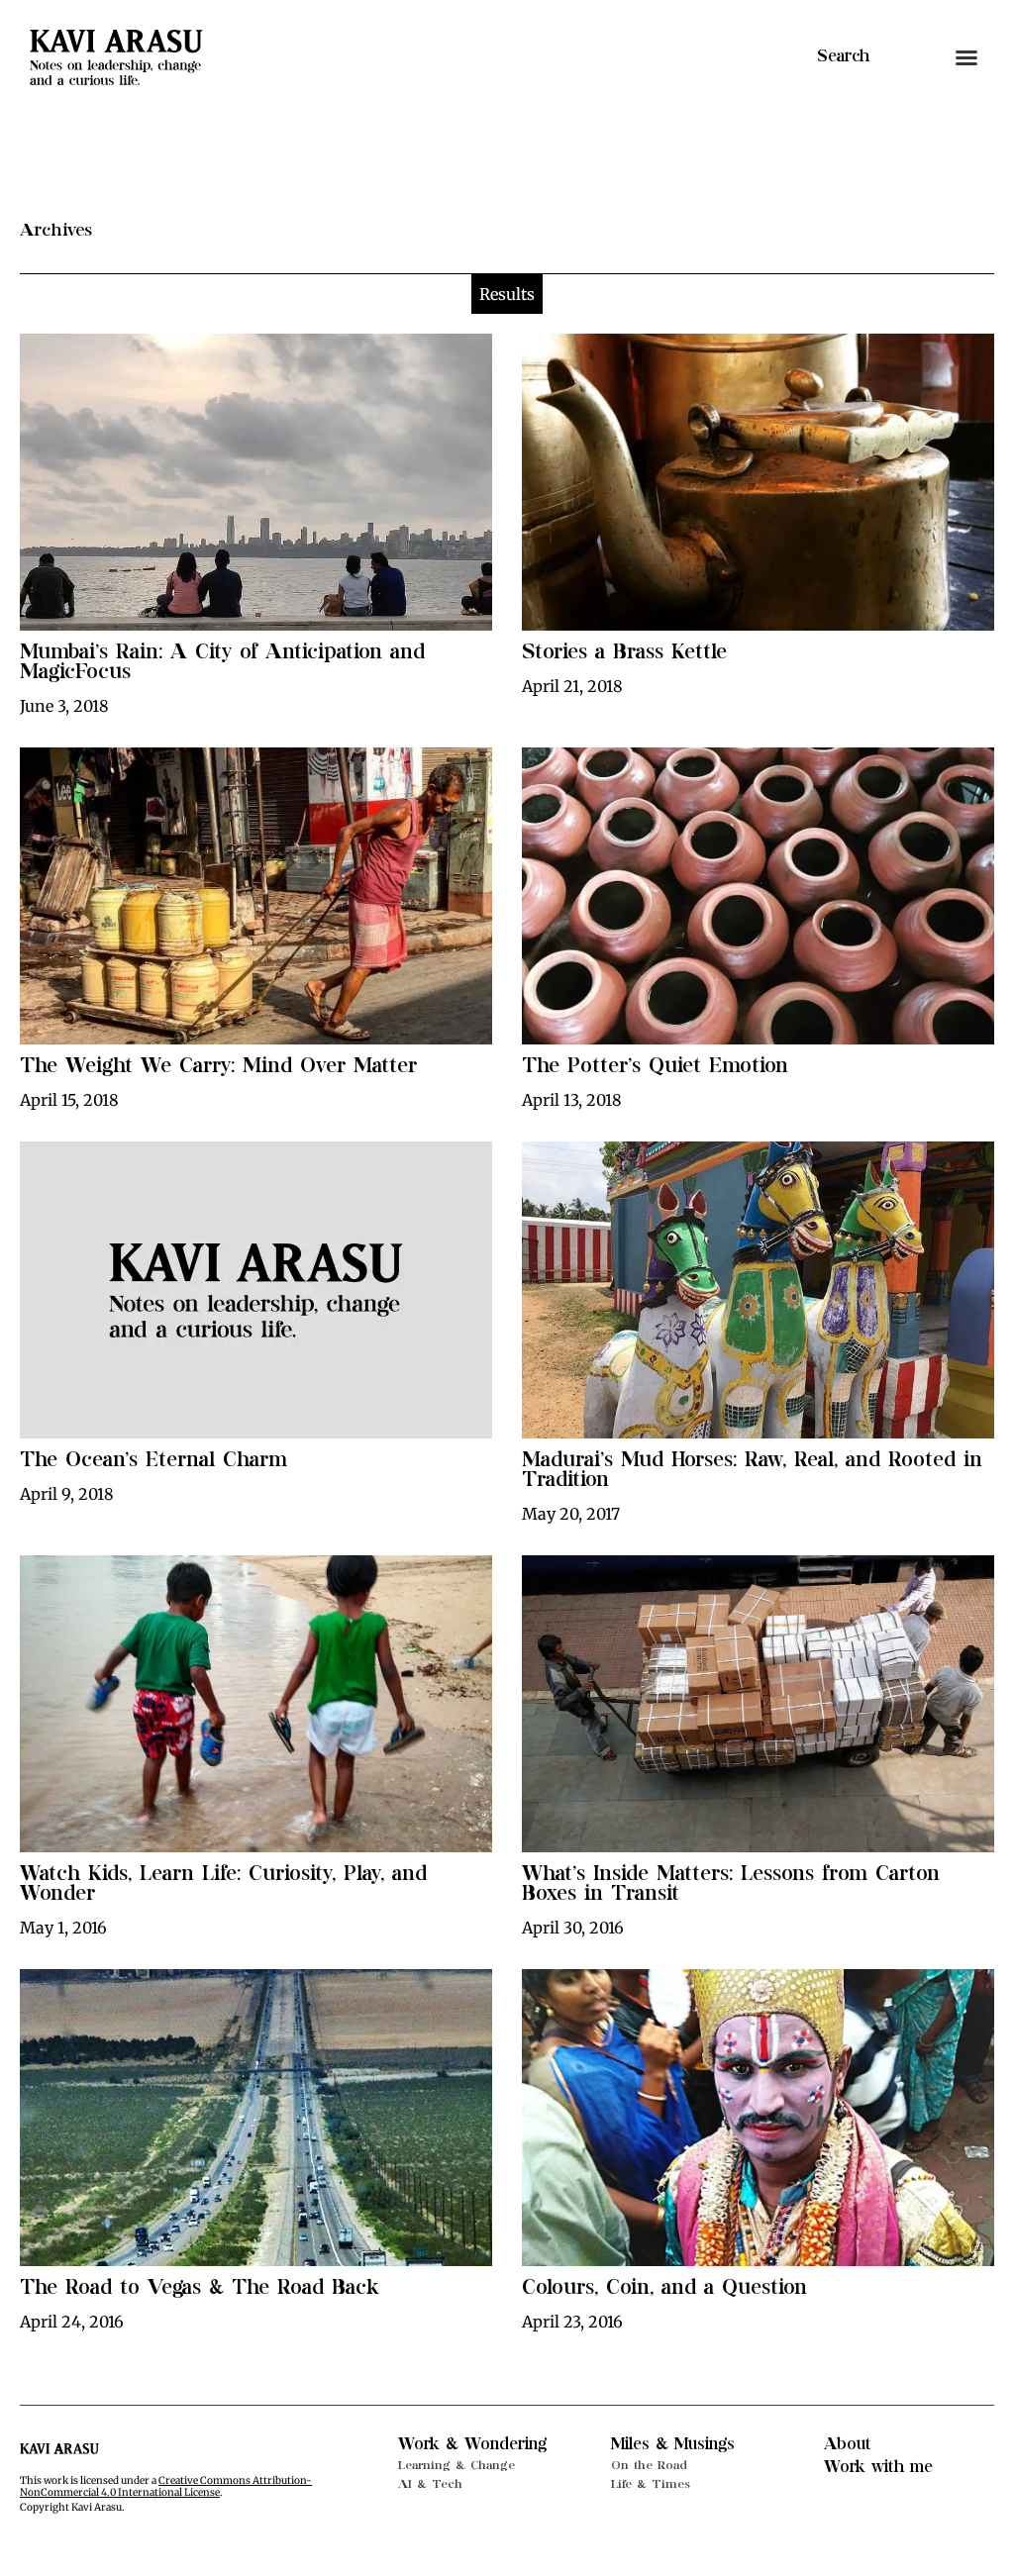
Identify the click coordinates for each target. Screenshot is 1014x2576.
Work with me (878, 2467)
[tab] (507, 294)
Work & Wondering (472, 2444)
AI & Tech (430, 2484)
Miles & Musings (673, 2444)
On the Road (649, 2465)
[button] (966, 57)
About (848, 2444)
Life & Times (651, 2484)
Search (843, 56)
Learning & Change (456, 2465)
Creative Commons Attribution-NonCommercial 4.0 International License (166, 2486)
